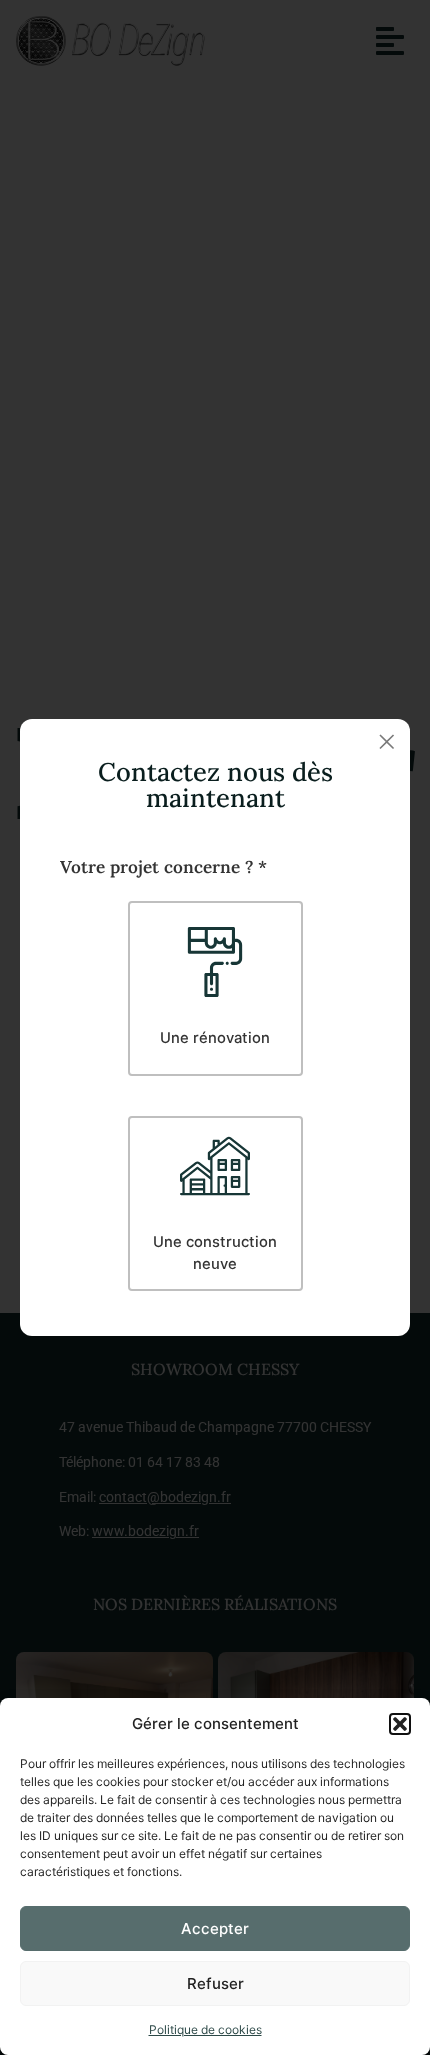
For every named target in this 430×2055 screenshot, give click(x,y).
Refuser (215, 1983)
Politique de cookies (205, 2029)
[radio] (215, 988)
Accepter (215, 1928)
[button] (400, 1724)
